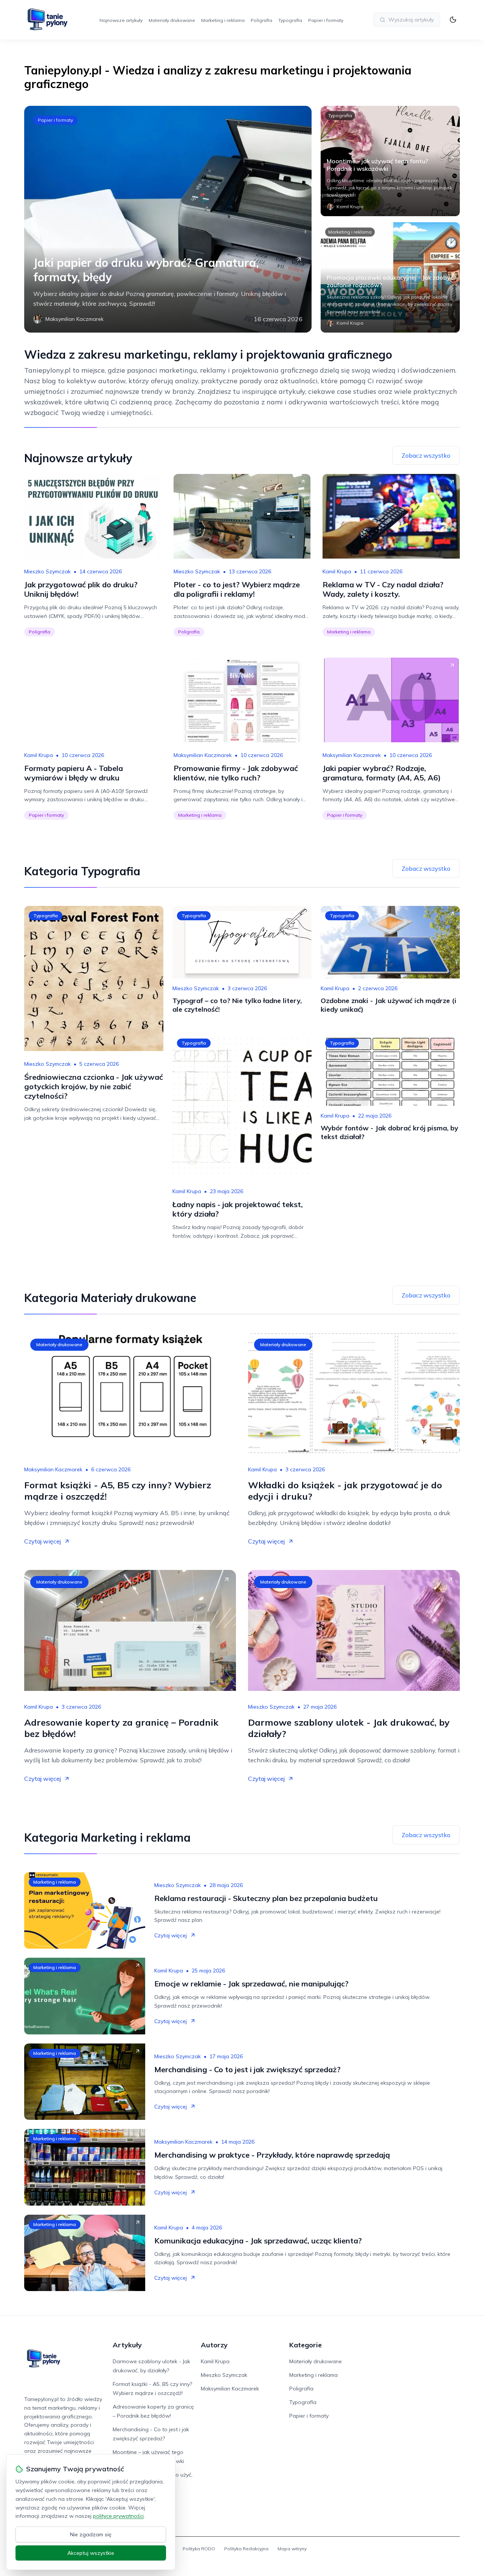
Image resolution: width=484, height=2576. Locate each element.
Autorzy (214, 2345)
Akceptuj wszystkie (91, 2553)
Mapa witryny (292, 2549)
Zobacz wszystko (426, 455)
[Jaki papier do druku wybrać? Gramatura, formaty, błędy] (168, 219)
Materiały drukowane (172, 20)
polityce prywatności (118, 2516)
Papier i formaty (326, 20)
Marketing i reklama (223, 20)
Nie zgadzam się (91, 2534)
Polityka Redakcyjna (246, 2549)
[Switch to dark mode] (453, 20)
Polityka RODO (199, 2549)
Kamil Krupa (337, 571)
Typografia (290, 20)
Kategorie (306, 2345)
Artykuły (127, 2345)
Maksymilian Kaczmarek (203, 755)
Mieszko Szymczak (47, 571)
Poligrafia (261, 20)
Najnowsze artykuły (121, 20)
